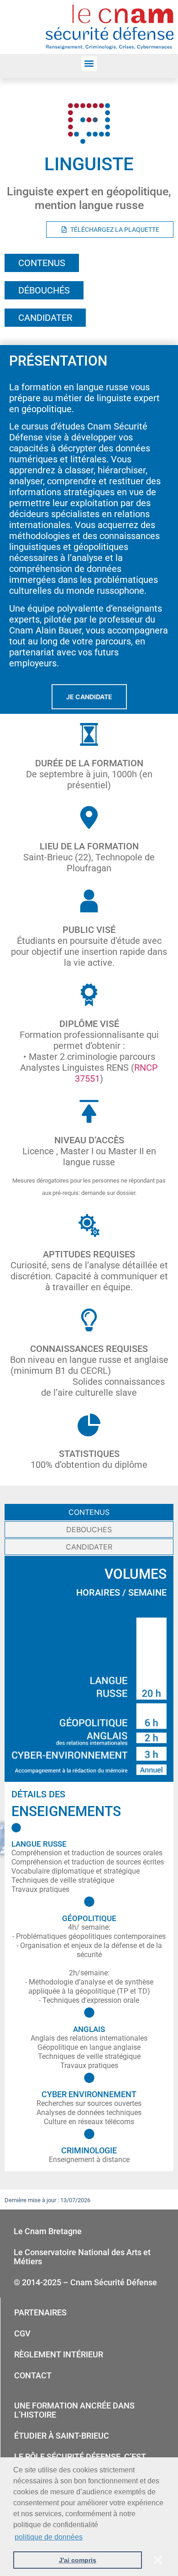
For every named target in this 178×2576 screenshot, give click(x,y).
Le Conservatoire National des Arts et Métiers (82, 2257)
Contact (33, 2375)
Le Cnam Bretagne (48, 2231)
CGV (22, 2333)
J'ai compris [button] (78, 2560)
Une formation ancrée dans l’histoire (74, 2410)
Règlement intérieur (59, 2354)
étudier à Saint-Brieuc (62, 2436)
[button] (89, 64)
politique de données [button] (49, 2537)
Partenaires (40, 2312)
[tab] (89, 1512)
